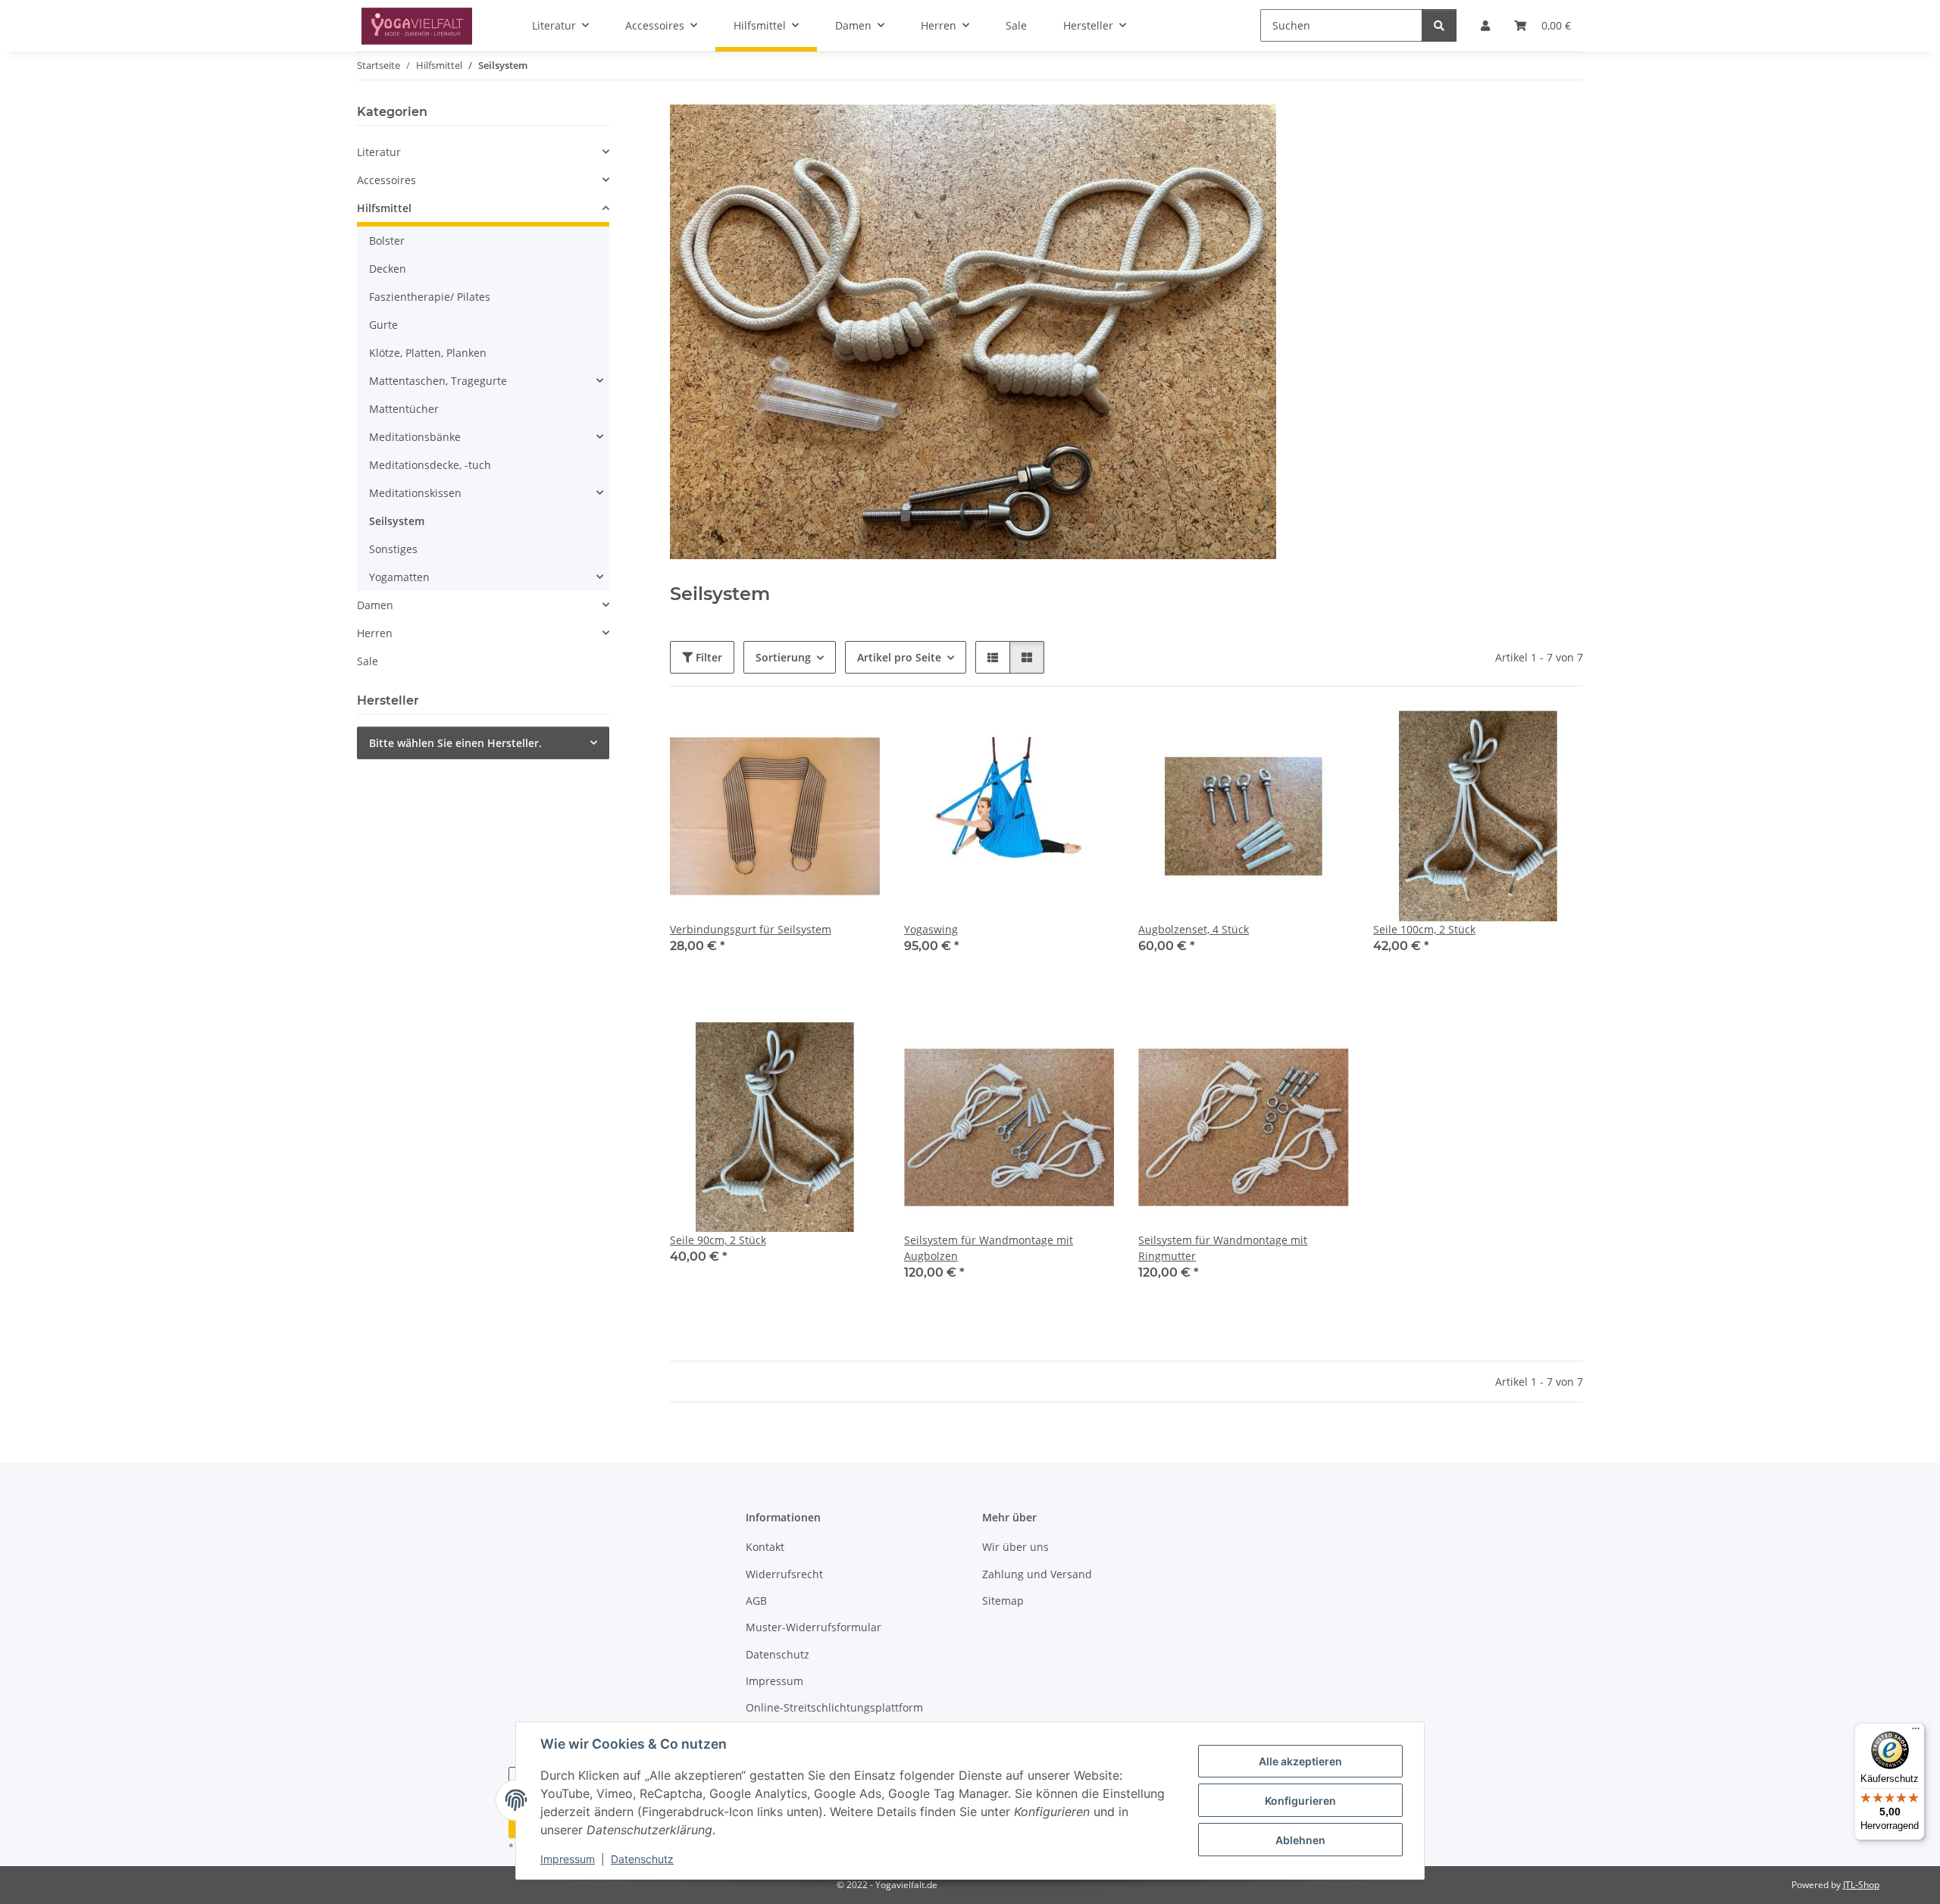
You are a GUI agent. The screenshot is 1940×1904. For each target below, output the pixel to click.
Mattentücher (404, 409)
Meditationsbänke (415, 437)
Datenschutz (642, 1859)
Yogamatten (399, 577)
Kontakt (765, 1547)
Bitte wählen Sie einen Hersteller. (455, 743)
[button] (993, 657)
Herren (375, 633)
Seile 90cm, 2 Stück (718, 1240)
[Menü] (1916, 1732)
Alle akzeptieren (1300, 1761)
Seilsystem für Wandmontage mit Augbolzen (989, 1248)
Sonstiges (393, 549)
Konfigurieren (1300, 1801)
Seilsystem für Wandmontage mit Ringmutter (1223, 1248)
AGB (756, 1601)
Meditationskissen (415, 493)
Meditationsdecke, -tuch (430, 465)
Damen (375, 605)
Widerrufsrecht (784, 1574)
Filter (707, 657)
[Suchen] (1439, 25)
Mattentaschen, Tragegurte (438, 381)
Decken (388, 269)
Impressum (568, 1859)
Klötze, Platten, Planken (428, 353)
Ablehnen (1300, 1840)
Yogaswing (931, 929)
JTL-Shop (1861, 1885)
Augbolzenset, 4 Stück (1194, 929)
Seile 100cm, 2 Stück (1424, 929)
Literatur (379, 152)
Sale (368, 661)
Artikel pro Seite (899, 657)
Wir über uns (1015, 1547)
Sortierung (783, 657)
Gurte (383, 325)
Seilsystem (397, 521)
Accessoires (386, 180)
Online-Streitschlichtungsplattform (834, 1707)
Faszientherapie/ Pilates (430, 297)
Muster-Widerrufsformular (814, 1627)
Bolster (387, 241)
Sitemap (1003, 1601)
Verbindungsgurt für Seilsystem (751, 929)
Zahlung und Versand (1037, 1574)
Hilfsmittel (384, 208)
